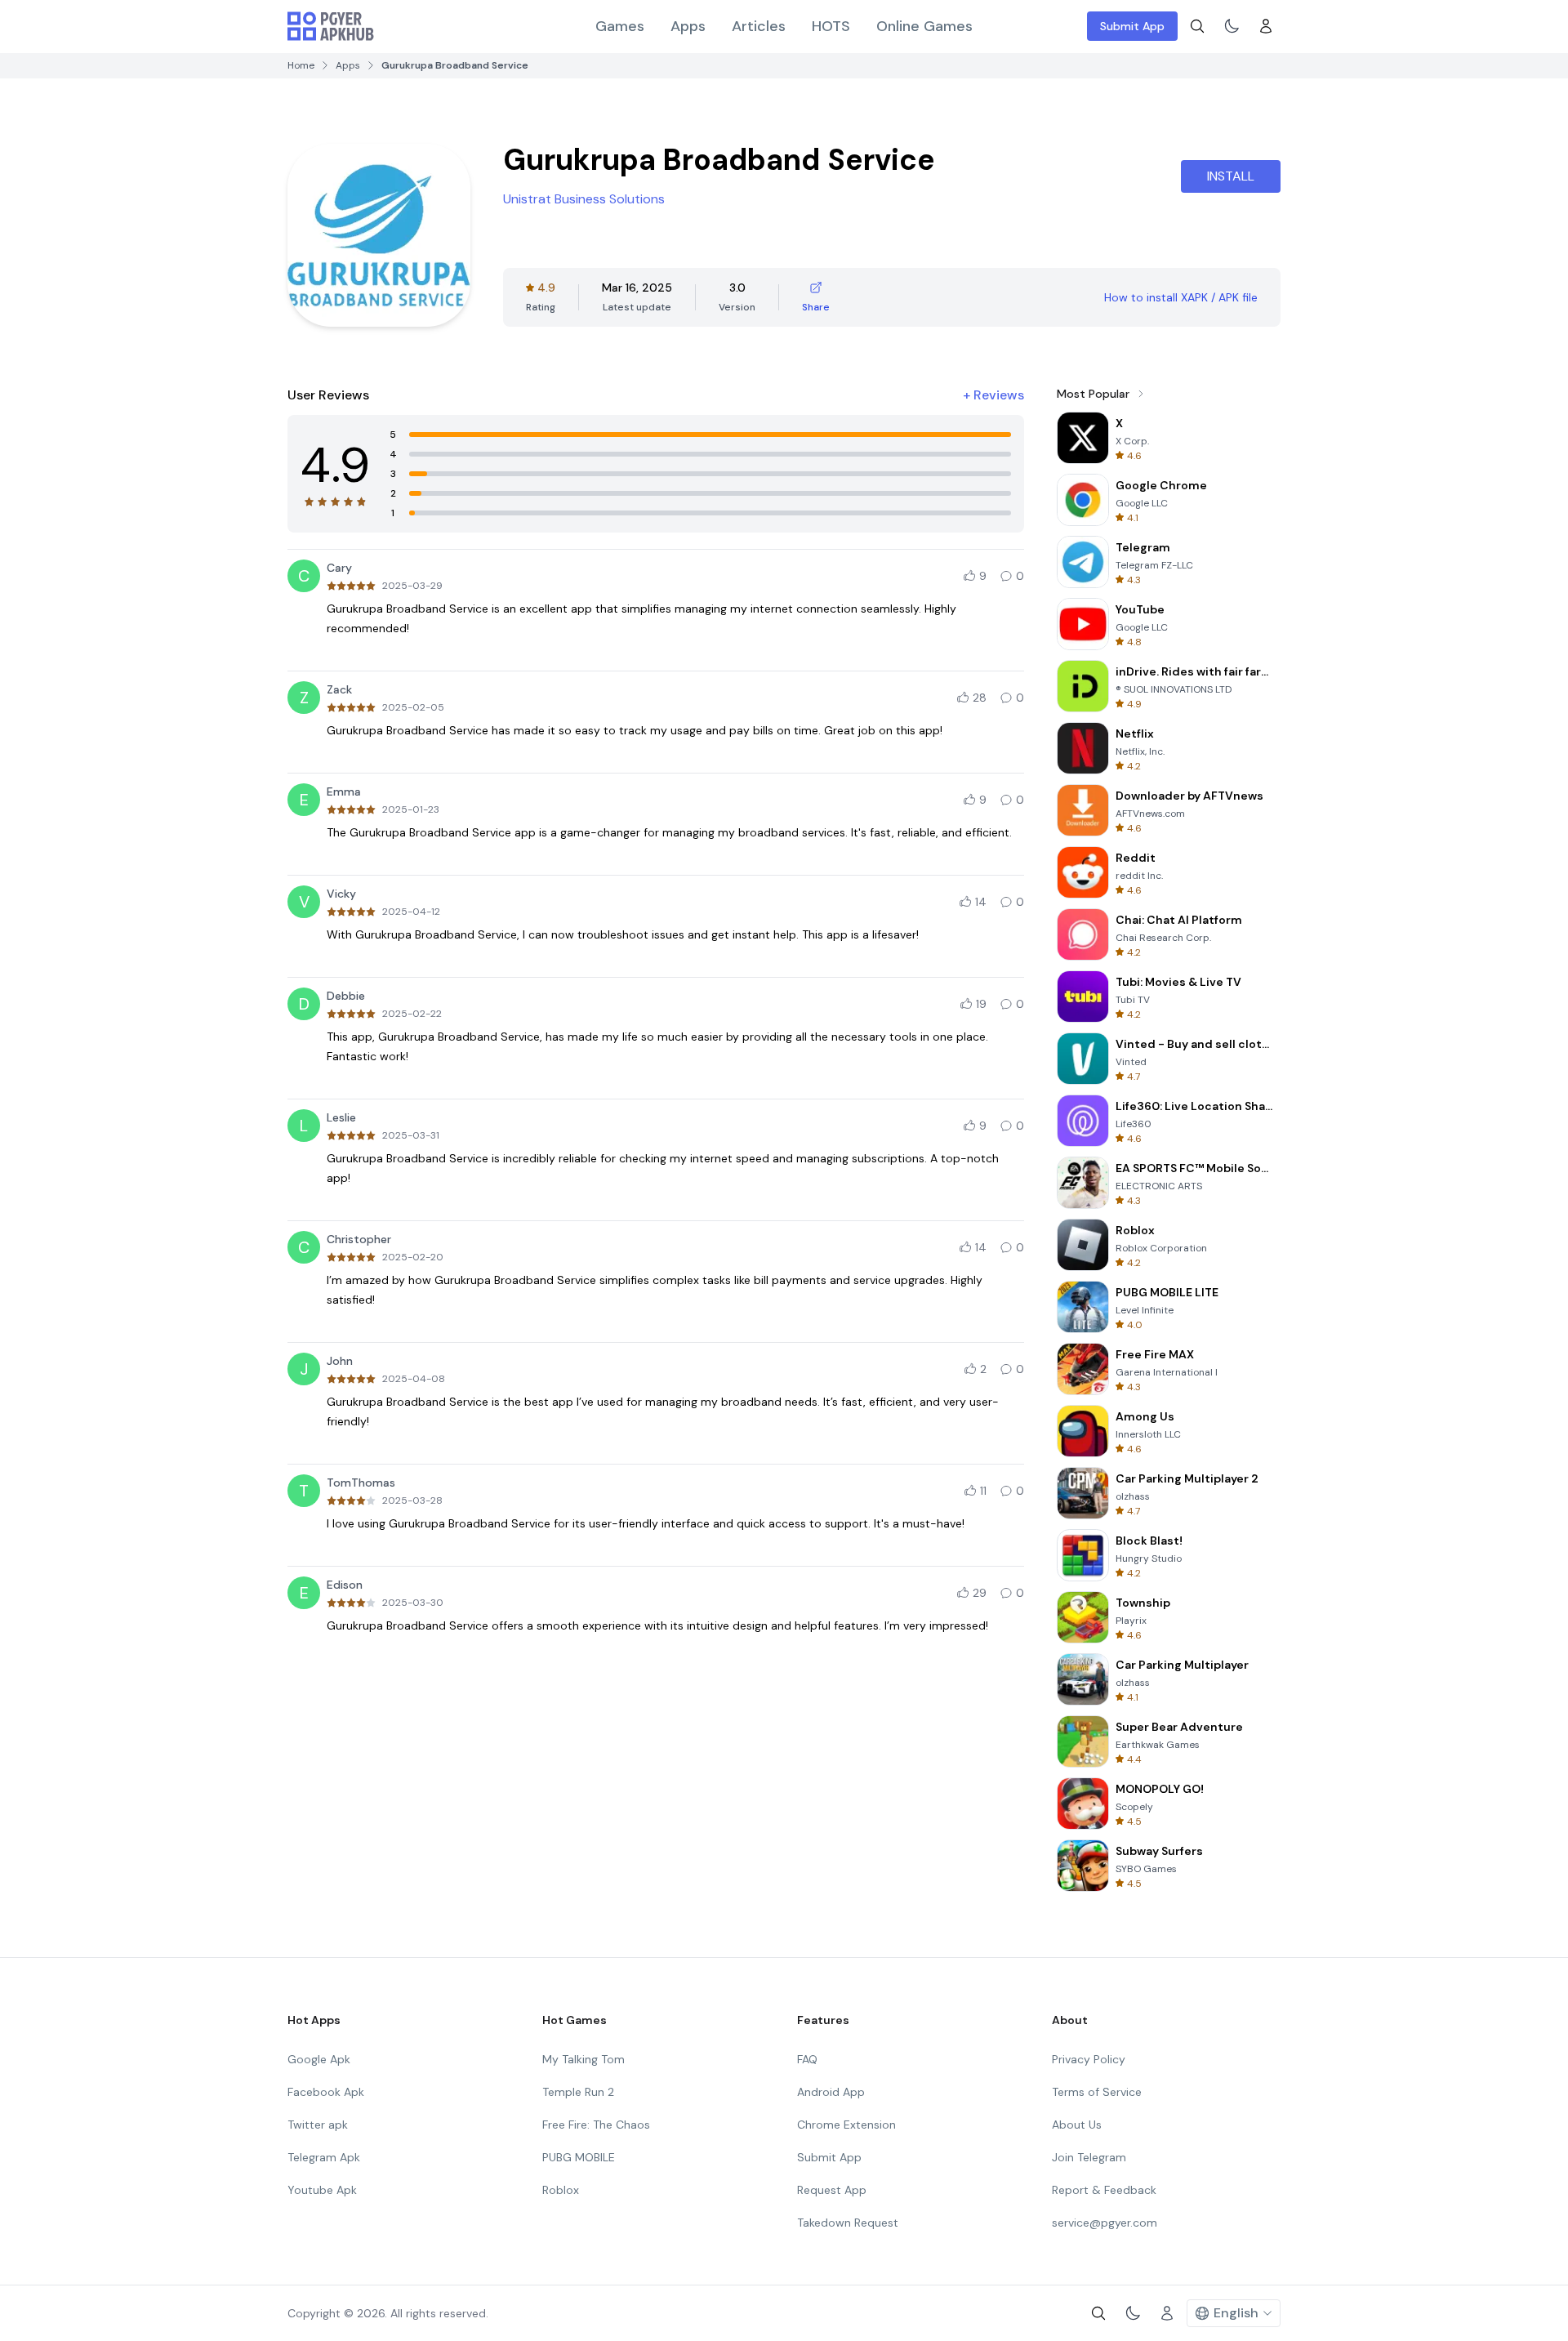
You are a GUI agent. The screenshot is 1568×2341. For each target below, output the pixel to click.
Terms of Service (1097, 2092)
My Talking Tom (584, 2059)
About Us (1077, 2125)
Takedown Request (848, 2223)
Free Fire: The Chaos (596, 2125)
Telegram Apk (324, 2157)
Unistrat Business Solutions (584, 199)
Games (620, 26)
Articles (759, 26)
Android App (831, 2092)
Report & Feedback (1104, 2190)
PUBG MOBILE (579, 2157)
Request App (832, 2190)
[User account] (1266, 26)
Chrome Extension (846, 2125)
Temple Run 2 (578, 2092)
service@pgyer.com (1105, 2223)
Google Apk (319, 2059)
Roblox (561, 2190)
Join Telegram (1089, 2157)
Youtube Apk (322, 2190)
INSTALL (1231, 176)
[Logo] (331, 26)
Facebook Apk (326, 2092)
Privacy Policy (1089, 2059)
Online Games (924, 26)
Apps (688, 26)
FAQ (807, 2059)
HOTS (831, 26)
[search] (1197, 26)
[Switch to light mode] (1232, 26)
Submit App (1132, 26)
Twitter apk (318, 2125)
